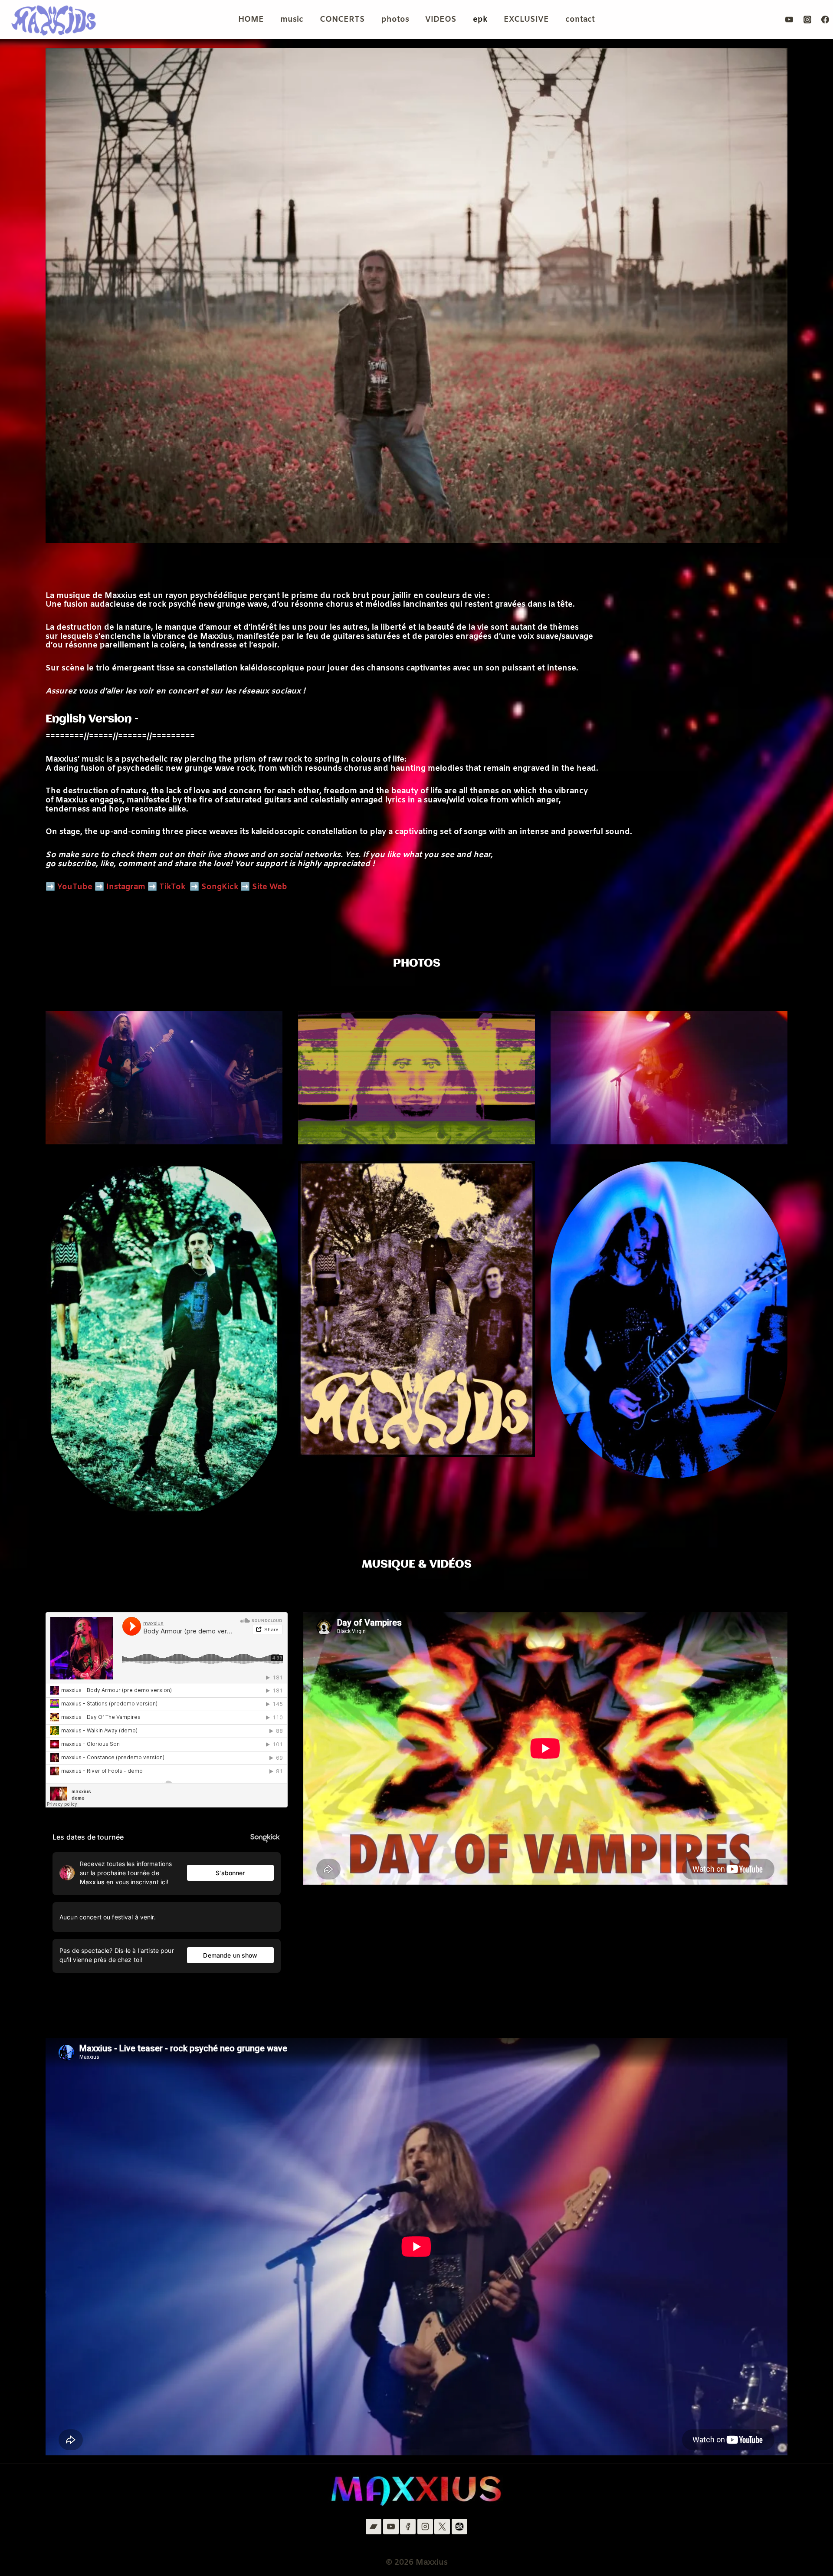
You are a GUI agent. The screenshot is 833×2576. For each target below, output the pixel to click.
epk (480, 20)
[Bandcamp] (374, 2527)
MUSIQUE (389, 1564)
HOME (251, 20)
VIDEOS (441, 20)
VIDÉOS (451, 1564)
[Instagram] (807, 20)
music (292, 20)
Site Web (270, 887)
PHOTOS (417, 963)
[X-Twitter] (442, 2527)
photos (395, 20)
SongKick (220, 887)
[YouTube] (789, 20)
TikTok (172, 887)
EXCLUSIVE (526, 20)
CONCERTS (342, 20)
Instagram (126, 887)
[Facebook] (825, 20)
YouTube (75, 887)
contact (580, 20)
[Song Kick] (459, 2527)
